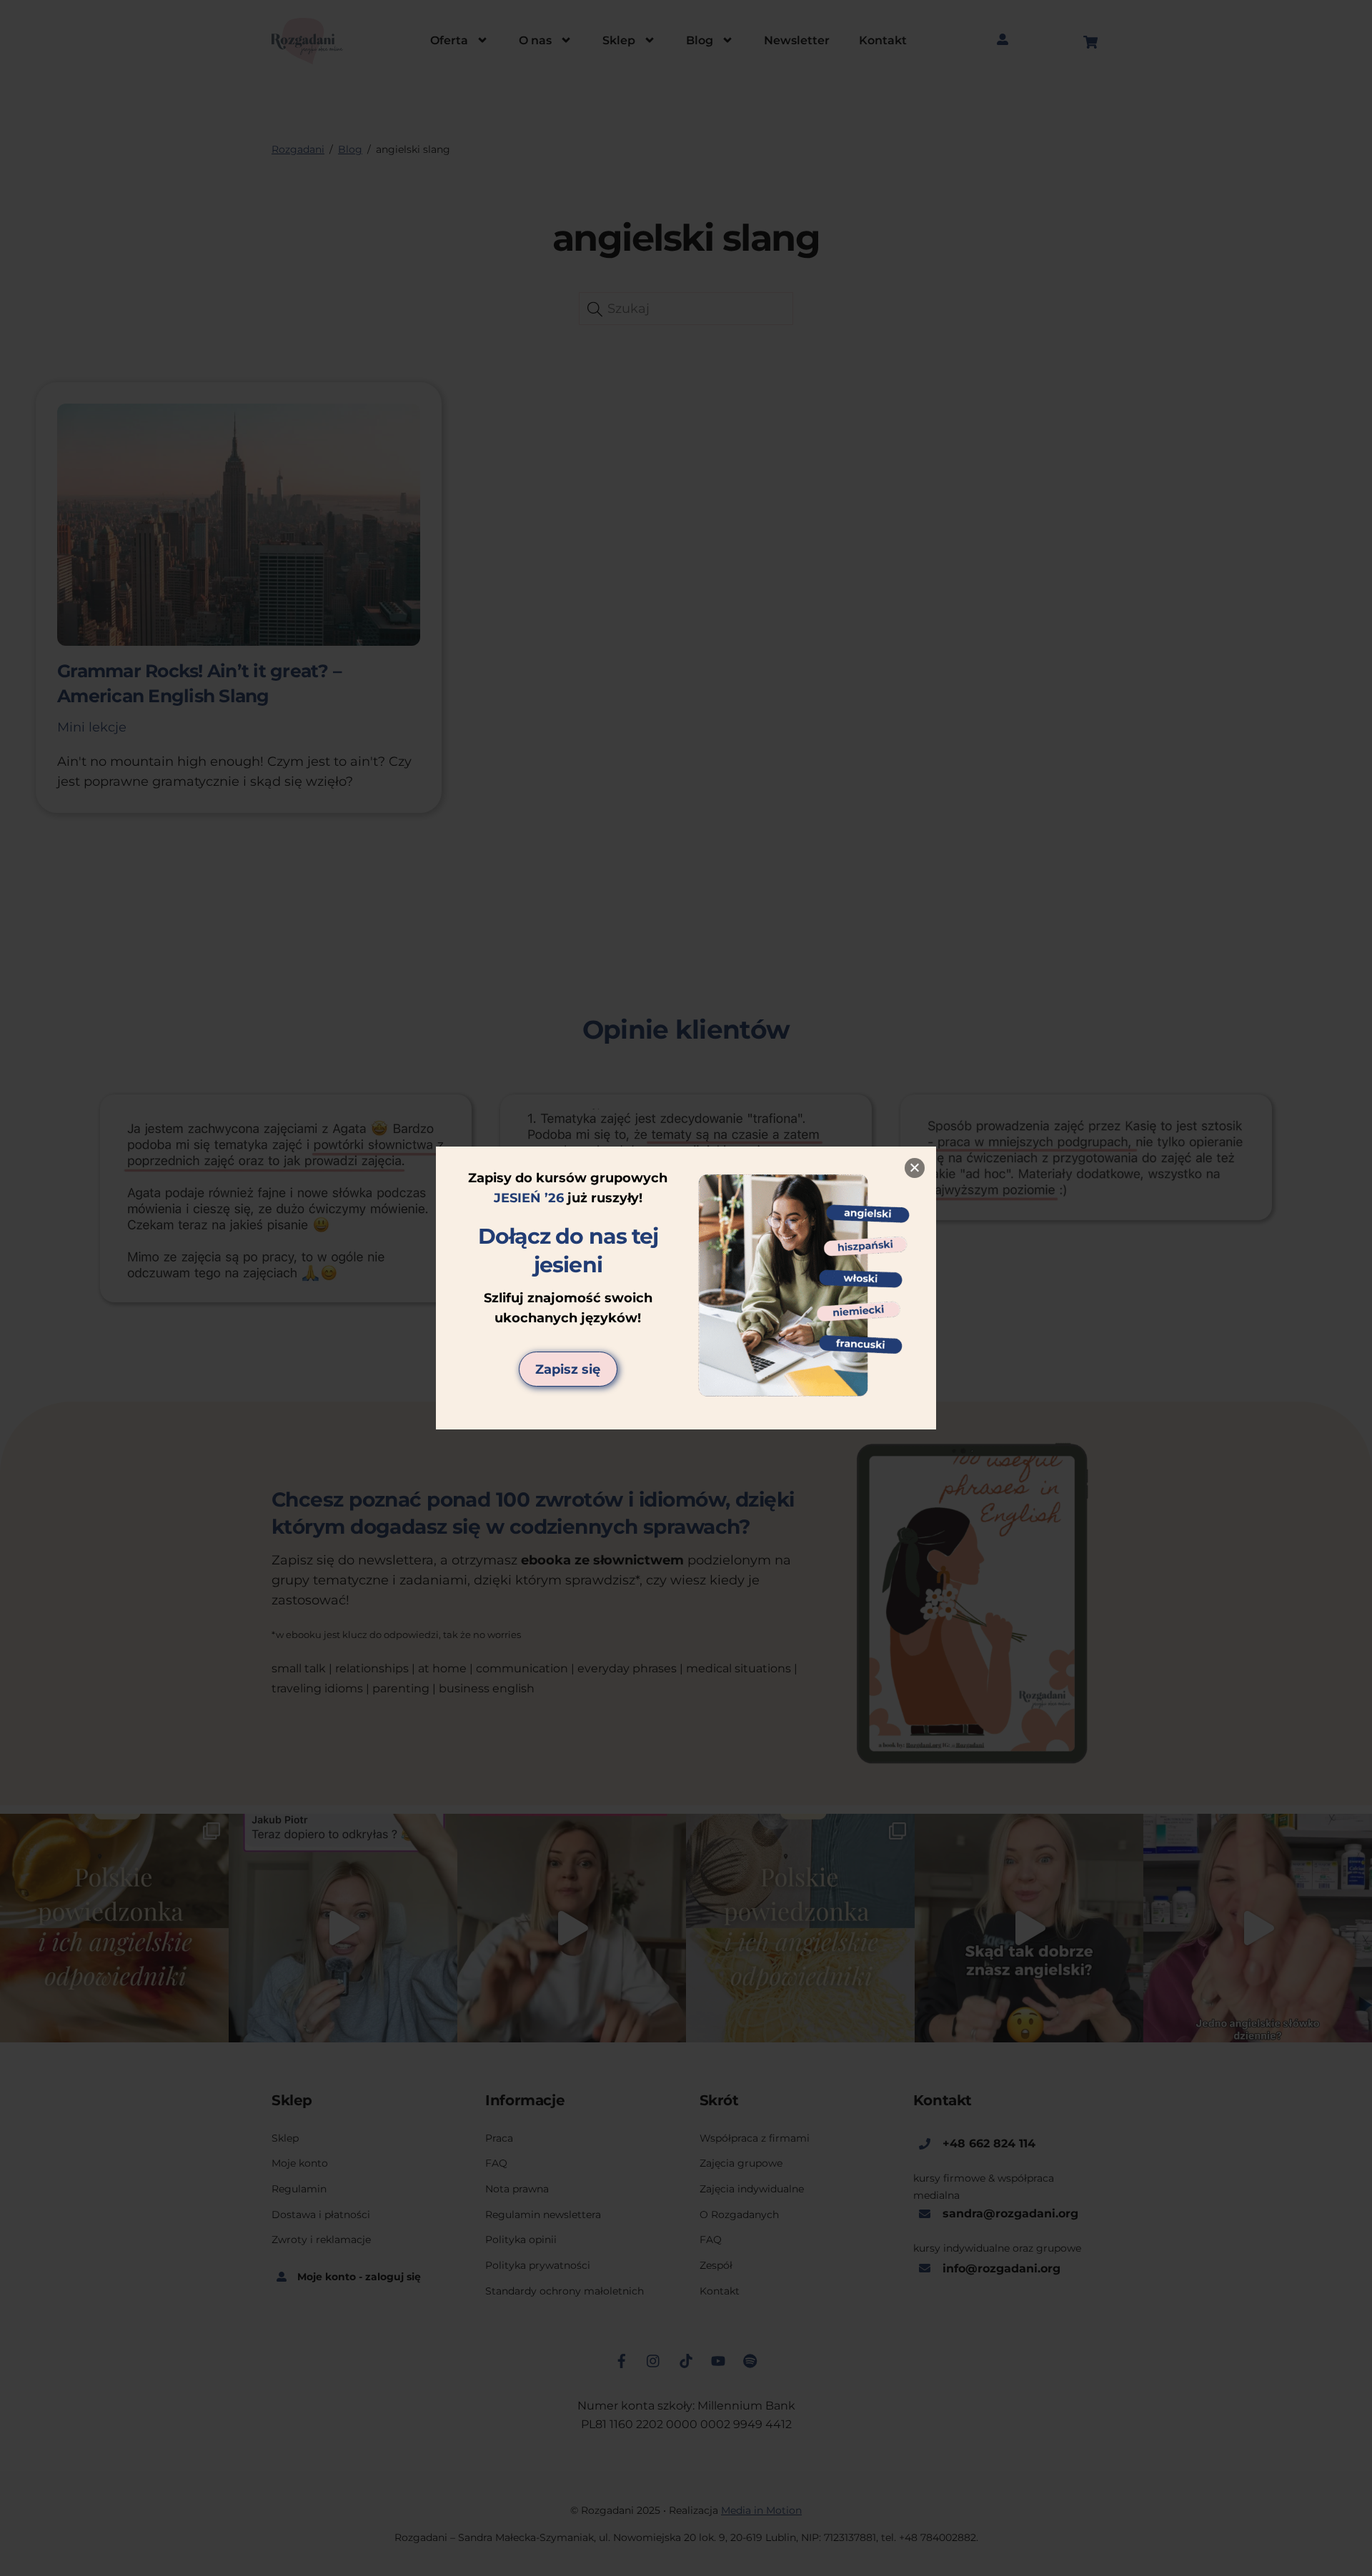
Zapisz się (568, 1369)
